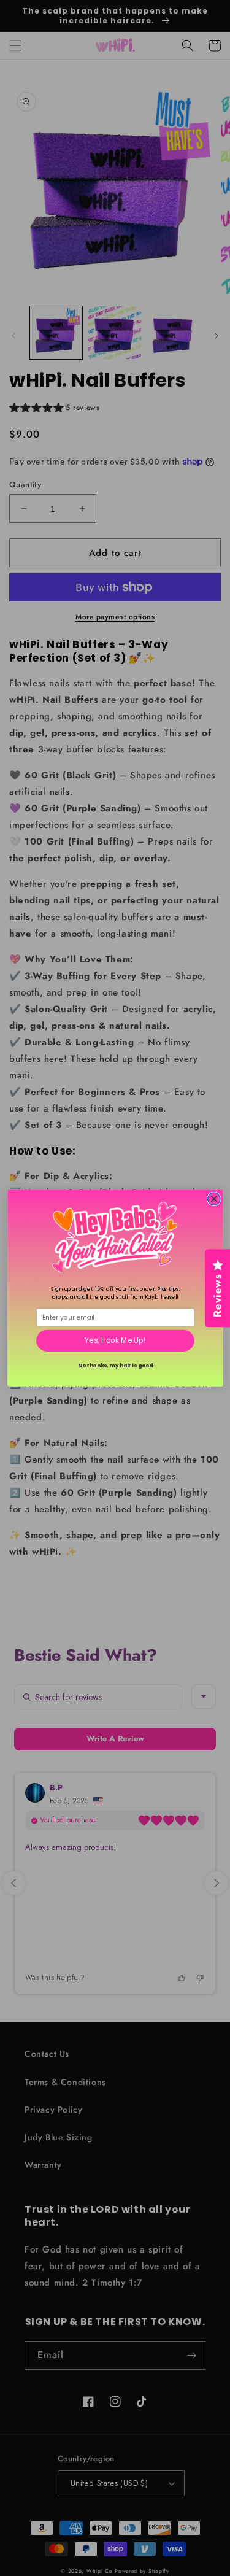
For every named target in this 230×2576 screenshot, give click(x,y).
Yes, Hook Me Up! (115, 1340)
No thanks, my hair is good (115, 1365)
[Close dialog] (214, 1199)
